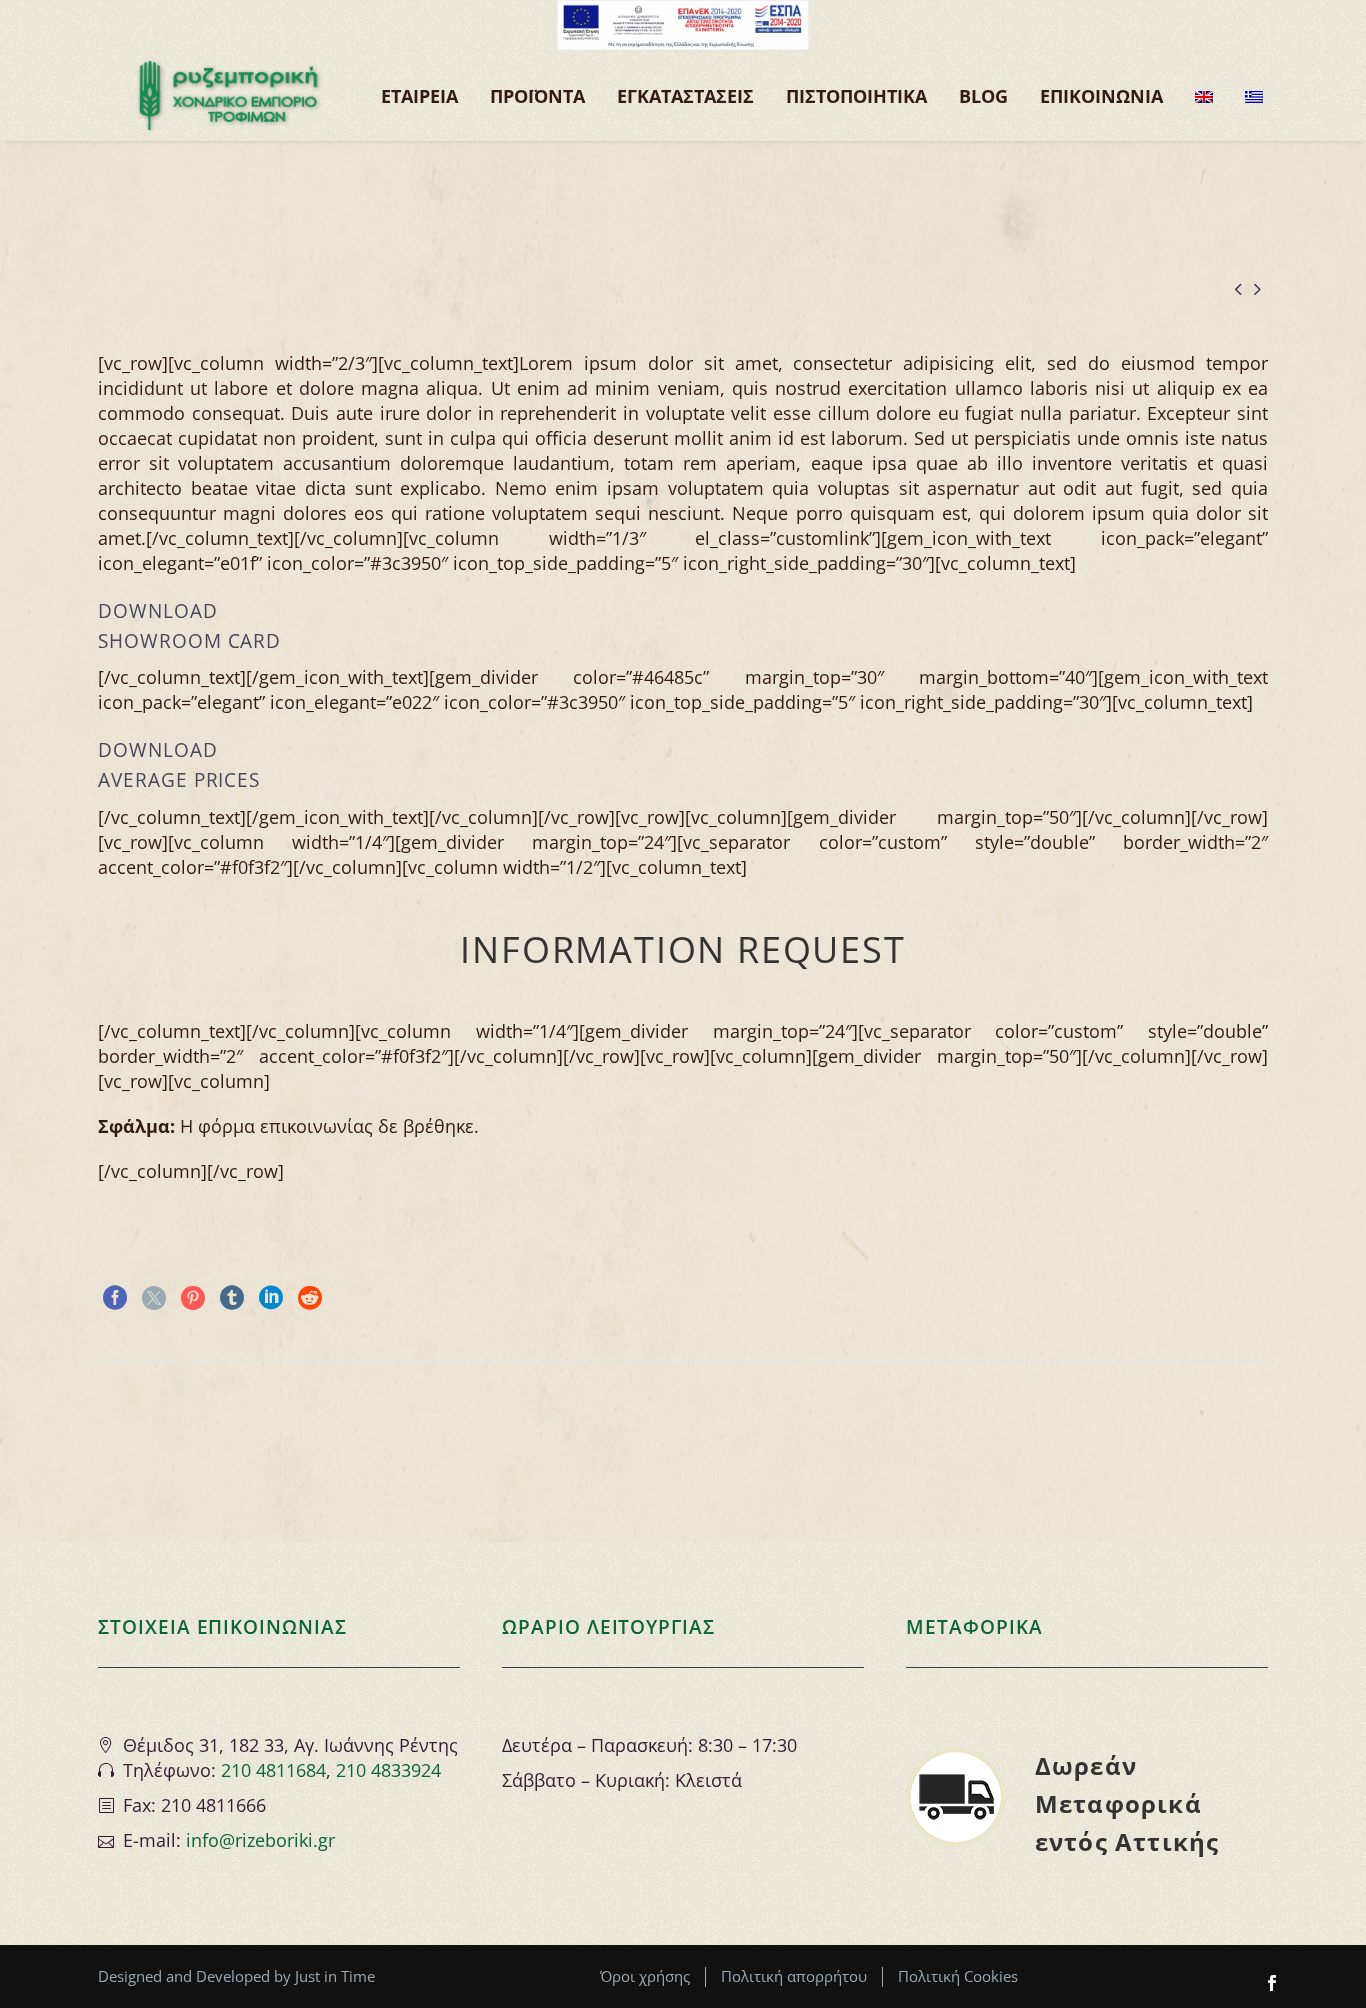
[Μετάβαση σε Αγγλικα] (1204, 96)
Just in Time (335, 1976)
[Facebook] (115, 1298)
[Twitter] (154, 1298)
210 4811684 (273, 1770)
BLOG (983, 96)
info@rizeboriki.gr (260, 1840)
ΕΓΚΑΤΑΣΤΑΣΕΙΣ (685, 96)
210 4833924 (388, 1770)
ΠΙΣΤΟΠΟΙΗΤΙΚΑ (856, 96)
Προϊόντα (537, 96)
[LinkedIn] (271, 1298)
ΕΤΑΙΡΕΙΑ (419, 96)
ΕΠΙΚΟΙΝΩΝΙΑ (1101, 96)
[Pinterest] (193, 1298)
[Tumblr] (232, 1298)
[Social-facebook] (1272, 1983)
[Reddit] (310, 1298)
